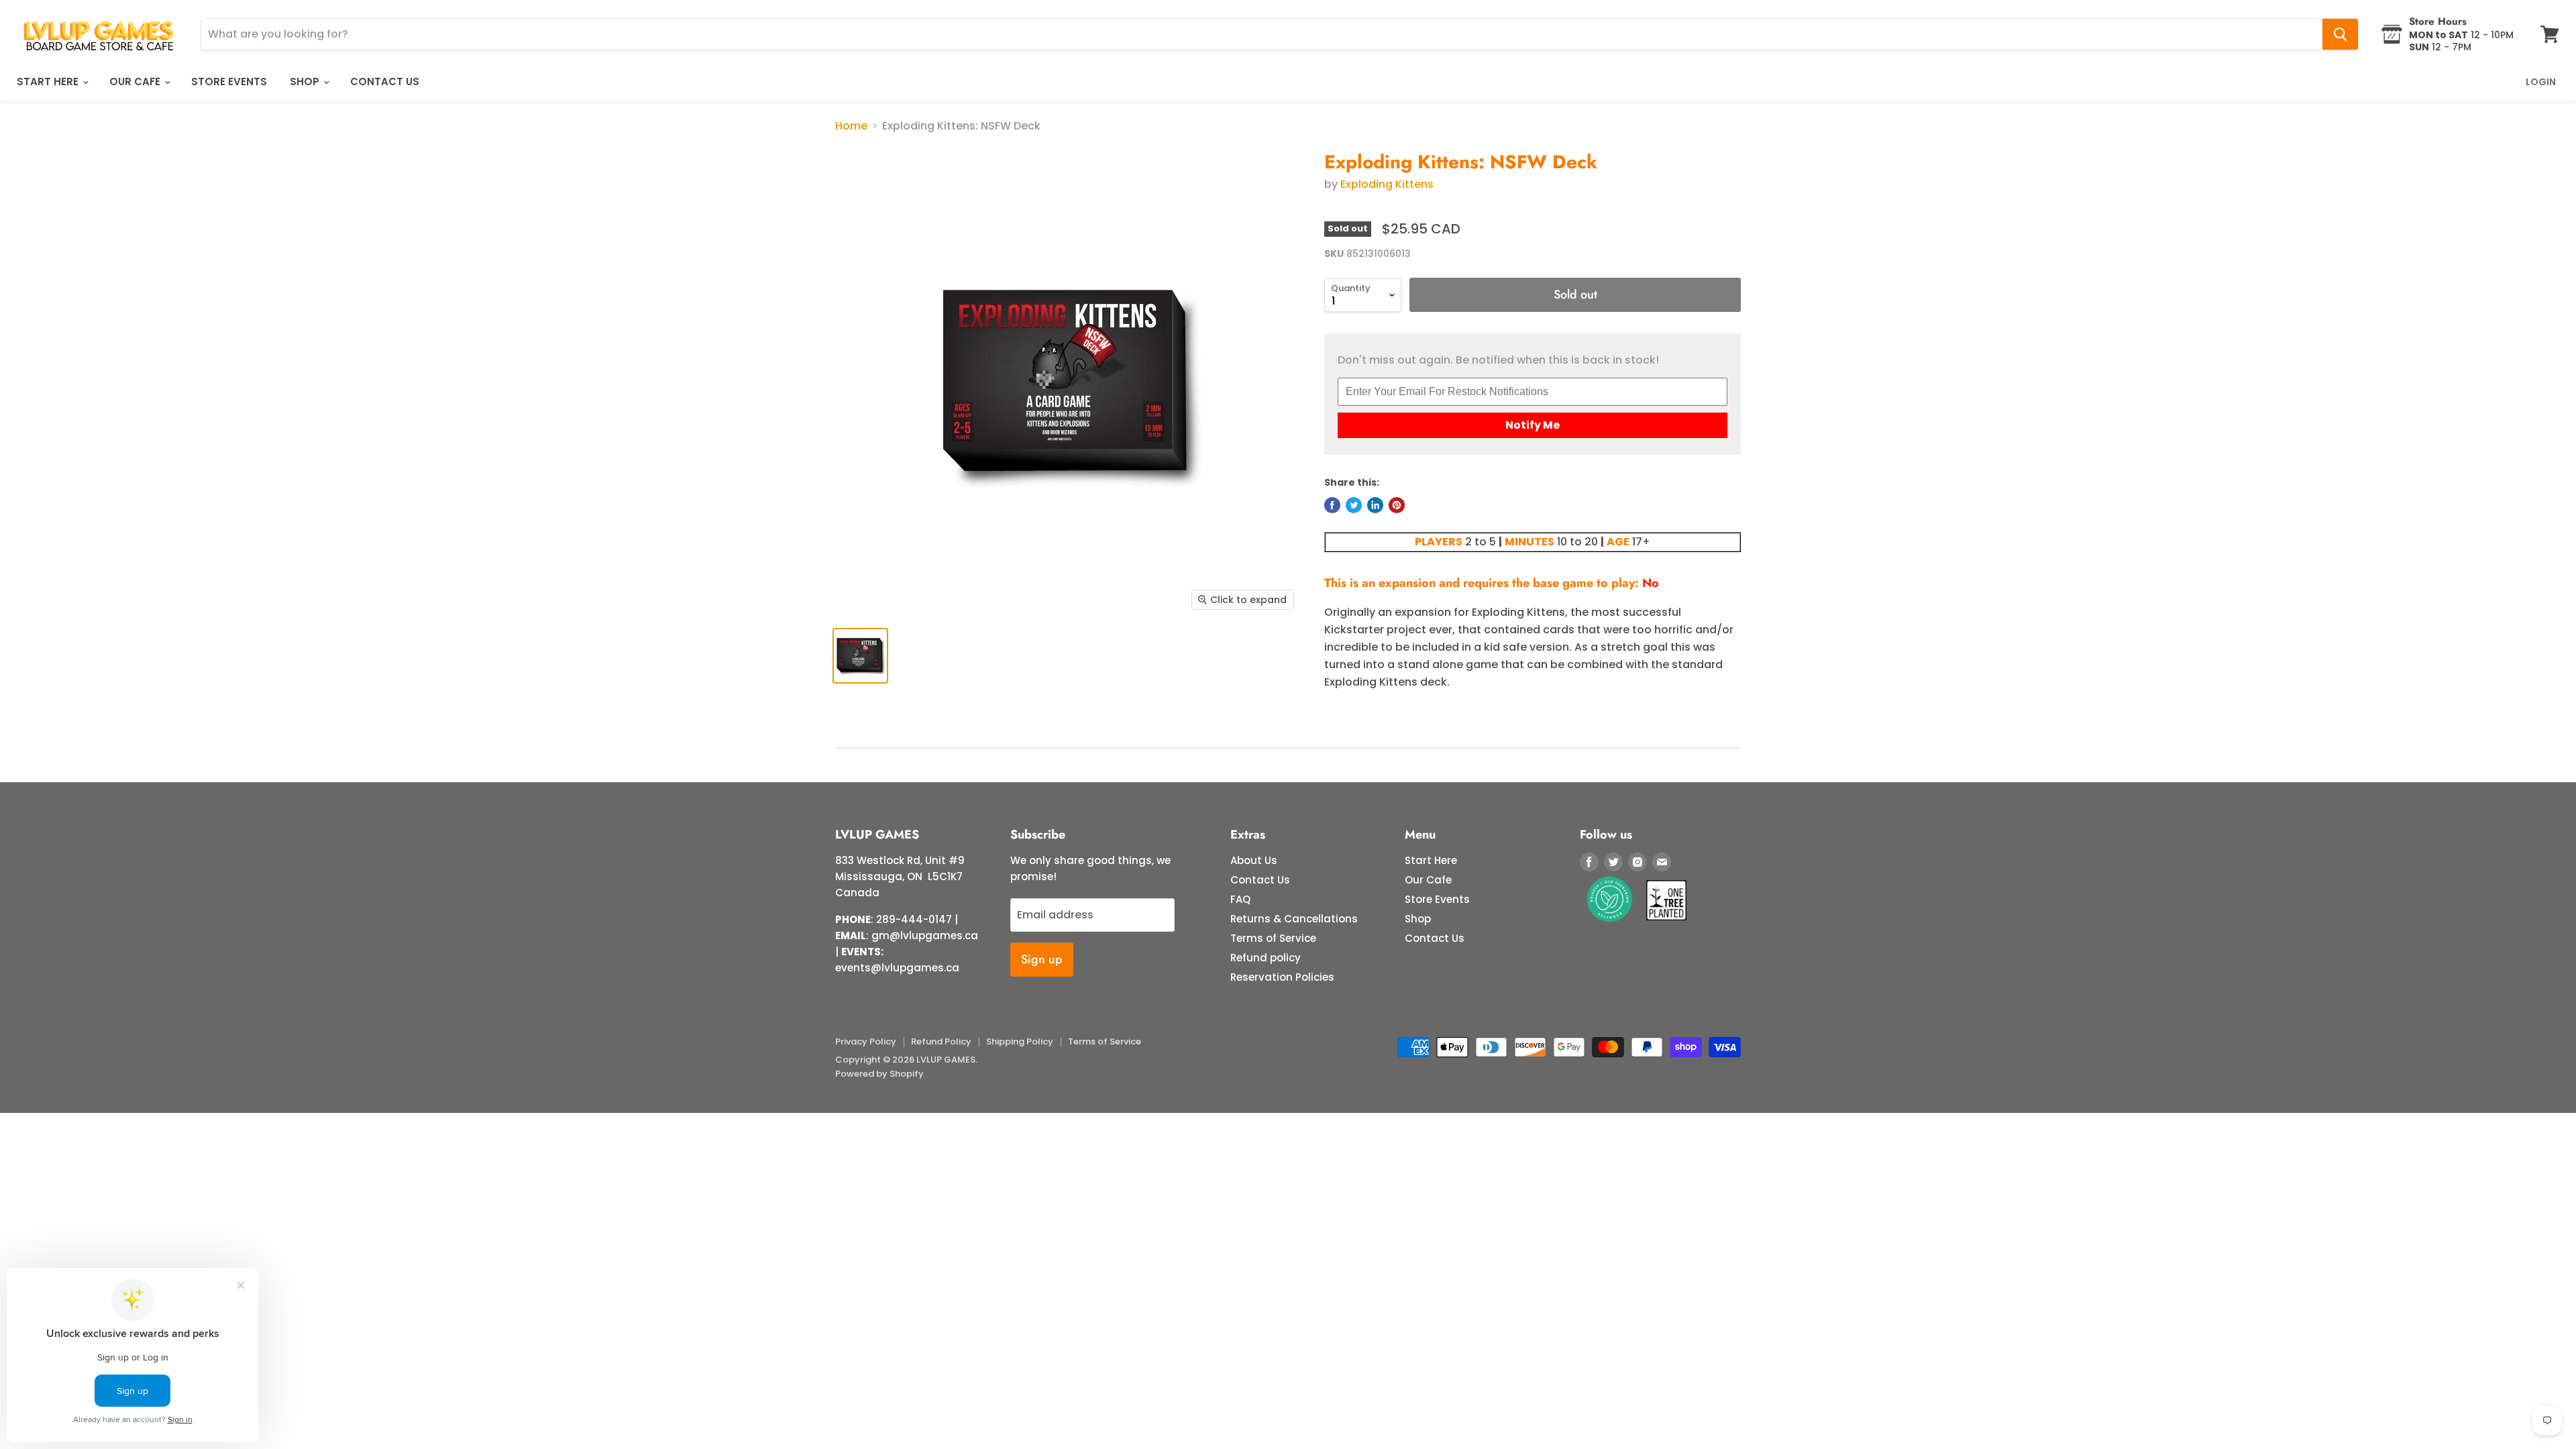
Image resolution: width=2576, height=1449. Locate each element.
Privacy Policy (866, 1041)
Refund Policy (941, 1041)
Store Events (229, 82)
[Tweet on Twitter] (1354, 505)
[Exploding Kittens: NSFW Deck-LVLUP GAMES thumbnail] (860, 656)
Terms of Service (1273, 938)
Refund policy (1266, 958)
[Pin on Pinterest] (1397, 505)
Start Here (49, 82)
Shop (306, 82)
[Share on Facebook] (1332, 505)
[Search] (2340, 34)
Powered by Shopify (879, 1074)
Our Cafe (136, 82)
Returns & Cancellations (1294, 919)
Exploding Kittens (1387, 184)
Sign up (1042, 959)
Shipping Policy (1020, 1041)
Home (851, 126)
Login (2541, 82)
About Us (1254, 860)
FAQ (1240, 899)
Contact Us (385, 82)
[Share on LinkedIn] (1375, 505)
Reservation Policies (1282, 977)
